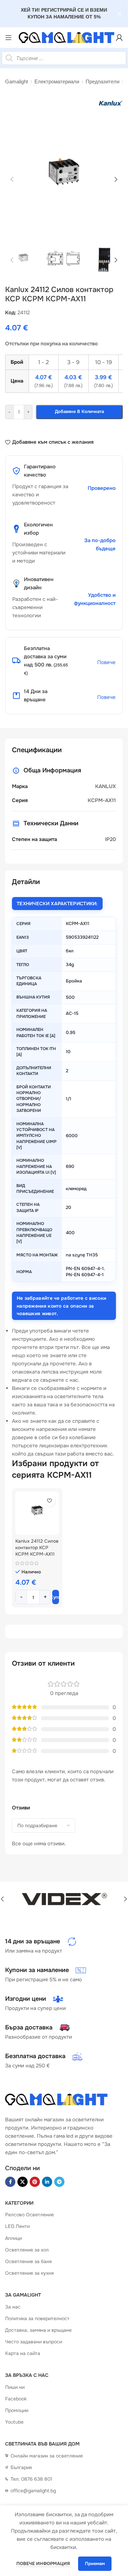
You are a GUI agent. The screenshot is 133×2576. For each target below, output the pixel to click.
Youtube (14, 2422)
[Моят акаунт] (119, 38)
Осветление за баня (28, 2261)
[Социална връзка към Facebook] (10, 2182)
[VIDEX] (64, 1899)
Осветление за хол (27, 2250)
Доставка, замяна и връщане (38, 2330)
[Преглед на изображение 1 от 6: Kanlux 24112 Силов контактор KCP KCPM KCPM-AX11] (64, 179)
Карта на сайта (23, 2354)
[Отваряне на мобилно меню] (9, 38)
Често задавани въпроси (34, 2342)
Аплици (13, 2238)
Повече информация (44, 2564)
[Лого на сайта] (64, 38)
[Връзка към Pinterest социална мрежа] (35, 2182)
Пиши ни (15, 2387)
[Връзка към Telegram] (59, 2182)
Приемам (95, 2564)
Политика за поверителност (37, 2318)
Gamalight (17, 81)
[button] (12, 179)
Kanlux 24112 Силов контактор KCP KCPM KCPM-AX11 (37, 1548)
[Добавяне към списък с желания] (50, 1501)
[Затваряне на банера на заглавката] (119, 14)
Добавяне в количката (79, 411)
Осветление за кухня (29, 2273)
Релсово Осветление (29, 2215)
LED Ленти (17, 2227)
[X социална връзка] (23, 2182)
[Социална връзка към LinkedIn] (47, 2182)
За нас (13, 2307)
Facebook (16, 2399)
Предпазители (102, 81)
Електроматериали (57, 81)
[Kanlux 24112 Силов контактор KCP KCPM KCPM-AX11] (37, 1513)
